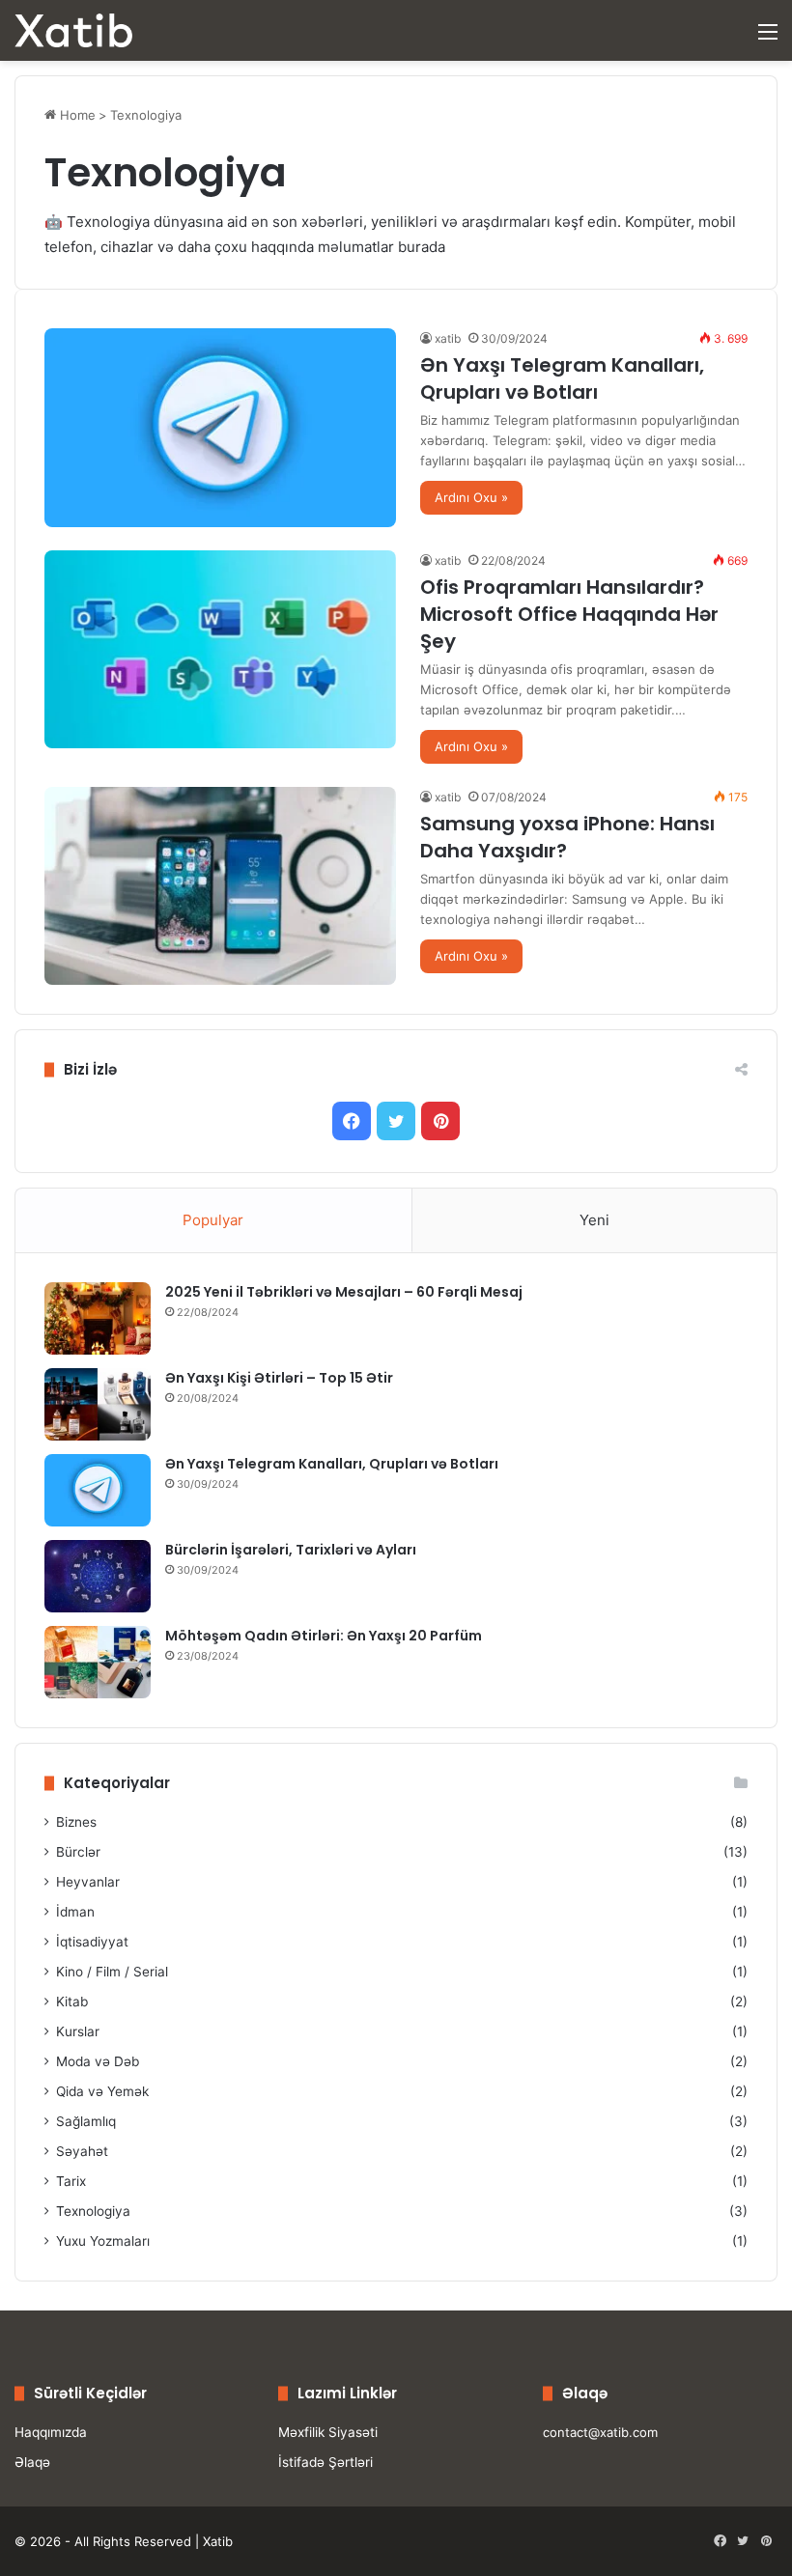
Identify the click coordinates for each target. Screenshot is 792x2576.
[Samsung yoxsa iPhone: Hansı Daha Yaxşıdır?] (220, 886)
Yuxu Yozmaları (103, 2241)
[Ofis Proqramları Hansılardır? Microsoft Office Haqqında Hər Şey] (220, 649)
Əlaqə (32, 2462)
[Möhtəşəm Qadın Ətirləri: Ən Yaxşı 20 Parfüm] (98, 1662)
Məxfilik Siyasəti (328, 2432)
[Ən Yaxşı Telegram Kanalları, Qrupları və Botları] (220, 427)
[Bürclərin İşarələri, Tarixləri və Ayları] (98, 1576)
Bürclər (78, 1852)
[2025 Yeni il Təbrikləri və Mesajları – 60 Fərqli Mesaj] (98, 1318)
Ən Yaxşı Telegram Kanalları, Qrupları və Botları (562, 378)
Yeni (594, 1220)
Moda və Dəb (98, 2061)
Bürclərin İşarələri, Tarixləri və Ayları (291, 1550)
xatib (448, 338)
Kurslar (78, 2031)
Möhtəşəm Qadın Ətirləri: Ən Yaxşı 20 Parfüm (324, 1636)
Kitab (72, 2002)
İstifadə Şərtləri (325, 2462)
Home (76, 115)
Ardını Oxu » (471, 497)
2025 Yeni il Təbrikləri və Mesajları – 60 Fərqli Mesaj (344, 1292)
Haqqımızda (51, 2432)
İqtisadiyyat (92, 1942)
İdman (75, 1912)
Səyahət (82, 2151)
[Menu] (768, 38)
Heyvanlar (88, 1882)
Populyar (213, 1220)
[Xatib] (73, 30)
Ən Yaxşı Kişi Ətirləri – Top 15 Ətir (279, 1378)
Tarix (71, 2181)
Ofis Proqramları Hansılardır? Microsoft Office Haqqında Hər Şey (569, 614)
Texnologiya (93, 2211)
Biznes (76, 1822)
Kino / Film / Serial (112, 1972)
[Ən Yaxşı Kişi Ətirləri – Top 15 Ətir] (98, 1404)
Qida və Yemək (102, 2091)
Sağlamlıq (86, 2121)
